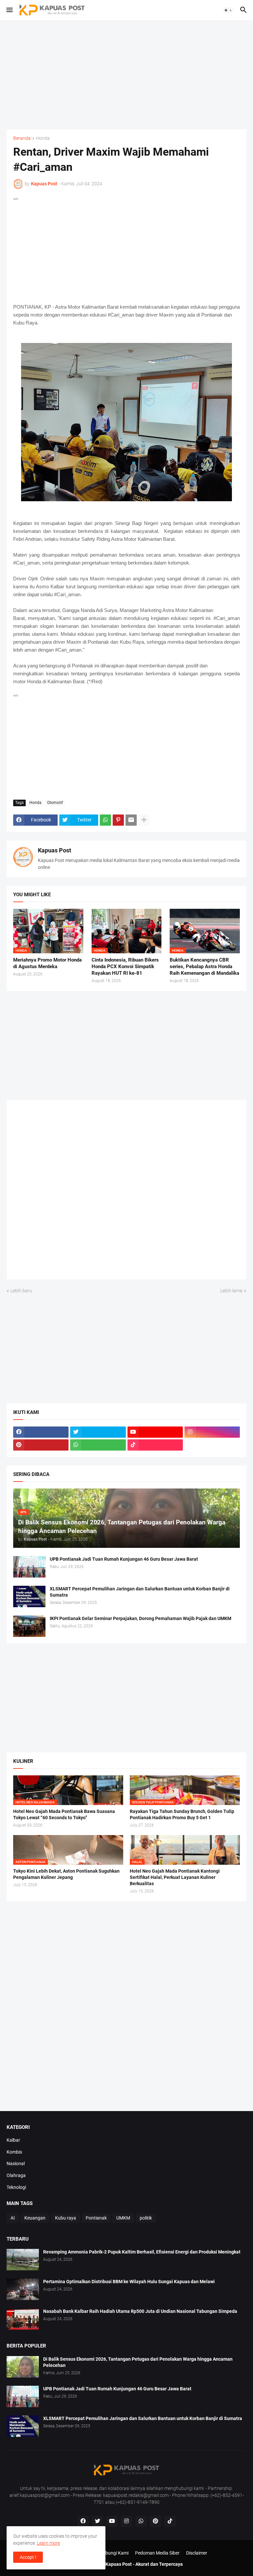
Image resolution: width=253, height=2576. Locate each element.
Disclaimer (197, 2553)
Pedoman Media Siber (157, 2553)
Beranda (22, 138)
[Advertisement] (126, 75)
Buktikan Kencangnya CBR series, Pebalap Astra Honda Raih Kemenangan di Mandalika (204, 967)
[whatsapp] (98, 1445)
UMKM (123, 2218)
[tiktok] (155, 1445)
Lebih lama (231, 1291)
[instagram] (212, 1432)
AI (13, 2218)
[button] (9, 10)
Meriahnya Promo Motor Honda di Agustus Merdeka (47, 963)
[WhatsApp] (105, 820)
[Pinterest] (118, 820)
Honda (43, 138)
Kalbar (13, 2140)
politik (146, 2218)
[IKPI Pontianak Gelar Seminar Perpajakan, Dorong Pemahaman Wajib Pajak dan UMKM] (29, 1626)
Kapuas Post (55, 850)
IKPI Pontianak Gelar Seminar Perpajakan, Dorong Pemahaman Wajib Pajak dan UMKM (141, 1618)
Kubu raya (66, 2218)
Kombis (14, 2152)
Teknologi (16, 2187)
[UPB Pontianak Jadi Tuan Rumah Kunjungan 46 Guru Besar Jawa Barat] (29, 1567)
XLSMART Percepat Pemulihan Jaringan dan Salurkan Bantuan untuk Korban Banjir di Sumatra (140, 1592)
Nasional (16, 2163)
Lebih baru (21, 1291)
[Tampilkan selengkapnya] (144, 820)
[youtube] (155, 1432)
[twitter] (98, 1432)
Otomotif (55, 803)
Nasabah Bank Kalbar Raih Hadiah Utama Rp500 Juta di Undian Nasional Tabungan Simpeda (140, 2311)
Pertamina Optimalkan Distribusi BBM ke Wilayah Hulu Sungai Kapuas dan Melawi (129, 2282)
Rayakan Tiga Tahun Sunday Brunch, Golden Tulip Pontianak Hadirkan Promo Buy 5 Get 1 (182, 1814)
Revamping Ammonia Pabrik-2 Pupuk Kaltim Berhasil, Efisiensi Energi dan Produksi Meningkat (142, 2252)
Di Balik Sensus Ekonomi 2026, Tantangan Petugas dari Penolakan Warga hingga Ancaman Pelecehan (138, 2362)
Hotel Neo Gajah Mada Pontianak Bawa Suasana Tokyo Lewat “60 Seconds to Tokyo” (64, 1814)
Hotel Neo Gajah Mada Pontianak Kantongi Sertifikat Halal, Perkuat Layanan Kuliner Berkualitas (175, 1877)
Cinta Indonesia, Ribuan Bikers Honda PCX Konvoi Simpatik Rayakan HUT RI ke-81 (125, 967)
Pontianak (96, 2218)
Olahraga (16, 2175)
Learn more (48, 2543)
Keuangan (35, 2218)
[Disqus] (126, 1192)
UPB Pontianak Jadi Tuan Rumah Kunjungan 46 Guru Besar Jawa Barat (124, 1559)
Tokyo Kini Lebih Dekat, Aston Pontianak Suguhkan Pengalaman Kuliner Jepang (66, 1874)
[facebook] (41, 1432)
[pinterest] (41, 1445)
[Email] (131, 820)
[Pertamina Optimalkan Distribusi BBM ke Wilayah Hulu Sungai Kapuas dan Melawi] (23, 2289)
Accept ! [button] (28, 2557)
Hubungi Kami (114, 2553)
